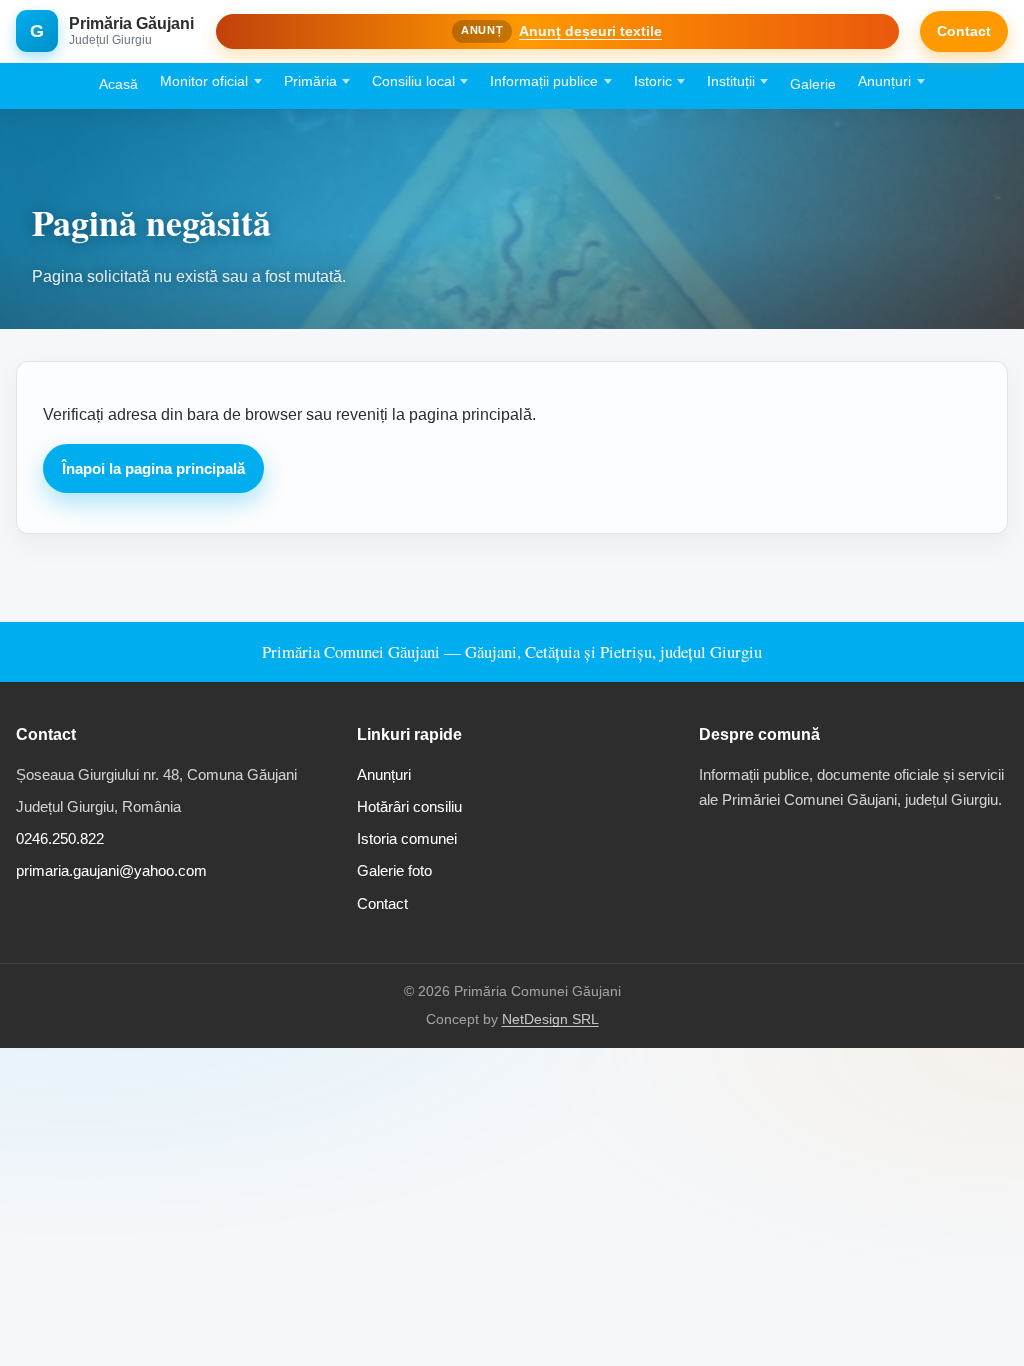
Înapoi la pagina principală (153, 468)
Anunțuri (884, 81)
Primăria (310, 81)
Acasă (118, 84)
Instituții (731, 81)
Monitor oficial (204, 81)
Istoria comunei (407, 838)
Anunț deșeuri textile (590, 31)
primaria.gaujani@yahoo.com (111, 870)
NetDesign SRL (550, 1019)
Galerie (813, 84)
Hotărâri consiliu (409, 806)
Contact (964, 31)
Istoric (653, 81)
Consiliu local (413, 81)
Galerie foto (394, 870)
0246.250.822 (60, 838)
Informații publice (544, 81)
